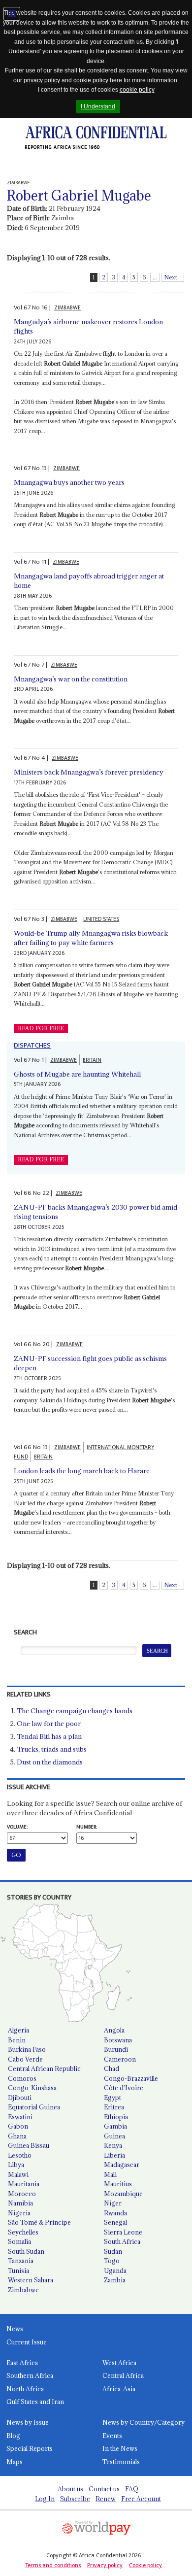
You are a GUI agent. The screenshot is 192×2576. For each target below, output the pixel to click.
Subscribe (75, 2499)
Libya (16, 2165)
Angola (114, 2030)
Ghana (17, 2136)
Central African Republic (44, 2068)
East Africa (22, 2363)
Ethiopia (116, 2117)
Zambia (115, 2280)
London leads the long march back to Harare (82, 1471)
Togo (112, 2261)
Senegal (115, 2222)
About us (70, 2489)
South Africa (122, 2241)
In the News (120, 2448)
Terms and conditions (53, 2565)
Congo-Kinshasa (32, 2088)
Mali (110, 2174)
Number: (87, 1827)
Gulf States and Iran (35, 2402)
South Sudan (26, 2251)
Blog (13, 2436)
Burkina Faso (27, 2049)
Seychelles (23, 2232)
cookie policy (91, 80)
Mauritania (24, 2184)
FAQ (132, 2489)
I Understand (98, 106)
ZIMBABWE (67, 308)
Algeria (18, 2030)
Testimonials (121, 2462)
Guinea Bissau (29, 2145)
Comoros (22, 2078)
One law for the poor (49, 1724)
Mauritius (118, 2184)
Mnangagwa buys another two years (69, 482)
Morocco (22, 2194)
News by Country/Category (144, 2422)
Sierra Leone (123, 2232)
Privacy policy (105, 2565)
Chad (112, 2068)
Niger (113, 2203)
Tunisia (18, 2271)
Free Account (141, 2499)
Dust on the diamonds (50, 1762)
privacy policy (42, 80)
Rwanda (115, 2213)
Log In (45, 2499)
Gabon (18, 2126)
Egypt (112, 2098)
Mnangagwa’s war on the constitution (71, 679)
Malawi (18, 2174)
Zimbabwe (23, 2290)
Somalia (19, 2241)
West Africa (119, 2363)
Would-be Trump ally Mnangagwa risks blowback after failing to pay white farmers (91, 938)
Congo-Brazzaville (131, 2078)
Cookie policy (145, 2565)
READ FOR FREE (41, 1028)
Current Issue (27, 2342)
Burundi (116, 2049)
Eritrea (114, 2107)
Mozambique (123, 2194)
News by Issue (28, 2422)
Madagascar (122, 2165)
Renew (106, 2499)
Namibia (20, 2203)
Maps (15, 2462)
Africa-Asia (119, 2389)
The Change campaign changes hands (75, 1711)
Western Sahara (31, 2280)
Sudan (113, 2251)
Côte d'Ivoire (124, 2088)
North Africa (25, 2389)
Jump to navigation (12, 14)
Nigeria (19, 2213)
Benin (17, 2040)
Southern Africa (30, 2375)
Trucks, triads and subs (52, 1749)
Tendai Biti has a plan (49, 1736)
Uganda (115, 2271)
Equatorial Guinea (34, 2107)
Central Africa (123, 2375)
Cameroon (120, 2059)
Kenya (113, 2145)
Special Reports (30, 2448)
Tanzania (21, 2261)
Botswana (118, 2040)
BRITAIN (92, 1060)
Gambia (115, 2126)
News (15, 2329)
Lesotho (20, 2155)
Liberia (114, 2155)
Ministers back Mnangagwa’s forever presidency (89, 772)
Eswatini (20, 2117)
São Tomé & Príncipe (39, 2222)
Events (112, 2436)
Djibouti (20, 2098)
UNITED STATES (101, 919)
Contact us (104, 2489)
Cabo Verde (25, 2059)
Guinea (114, 2136)
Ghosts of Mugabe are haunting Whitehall (77, 1074)
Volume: (17, 1827)
